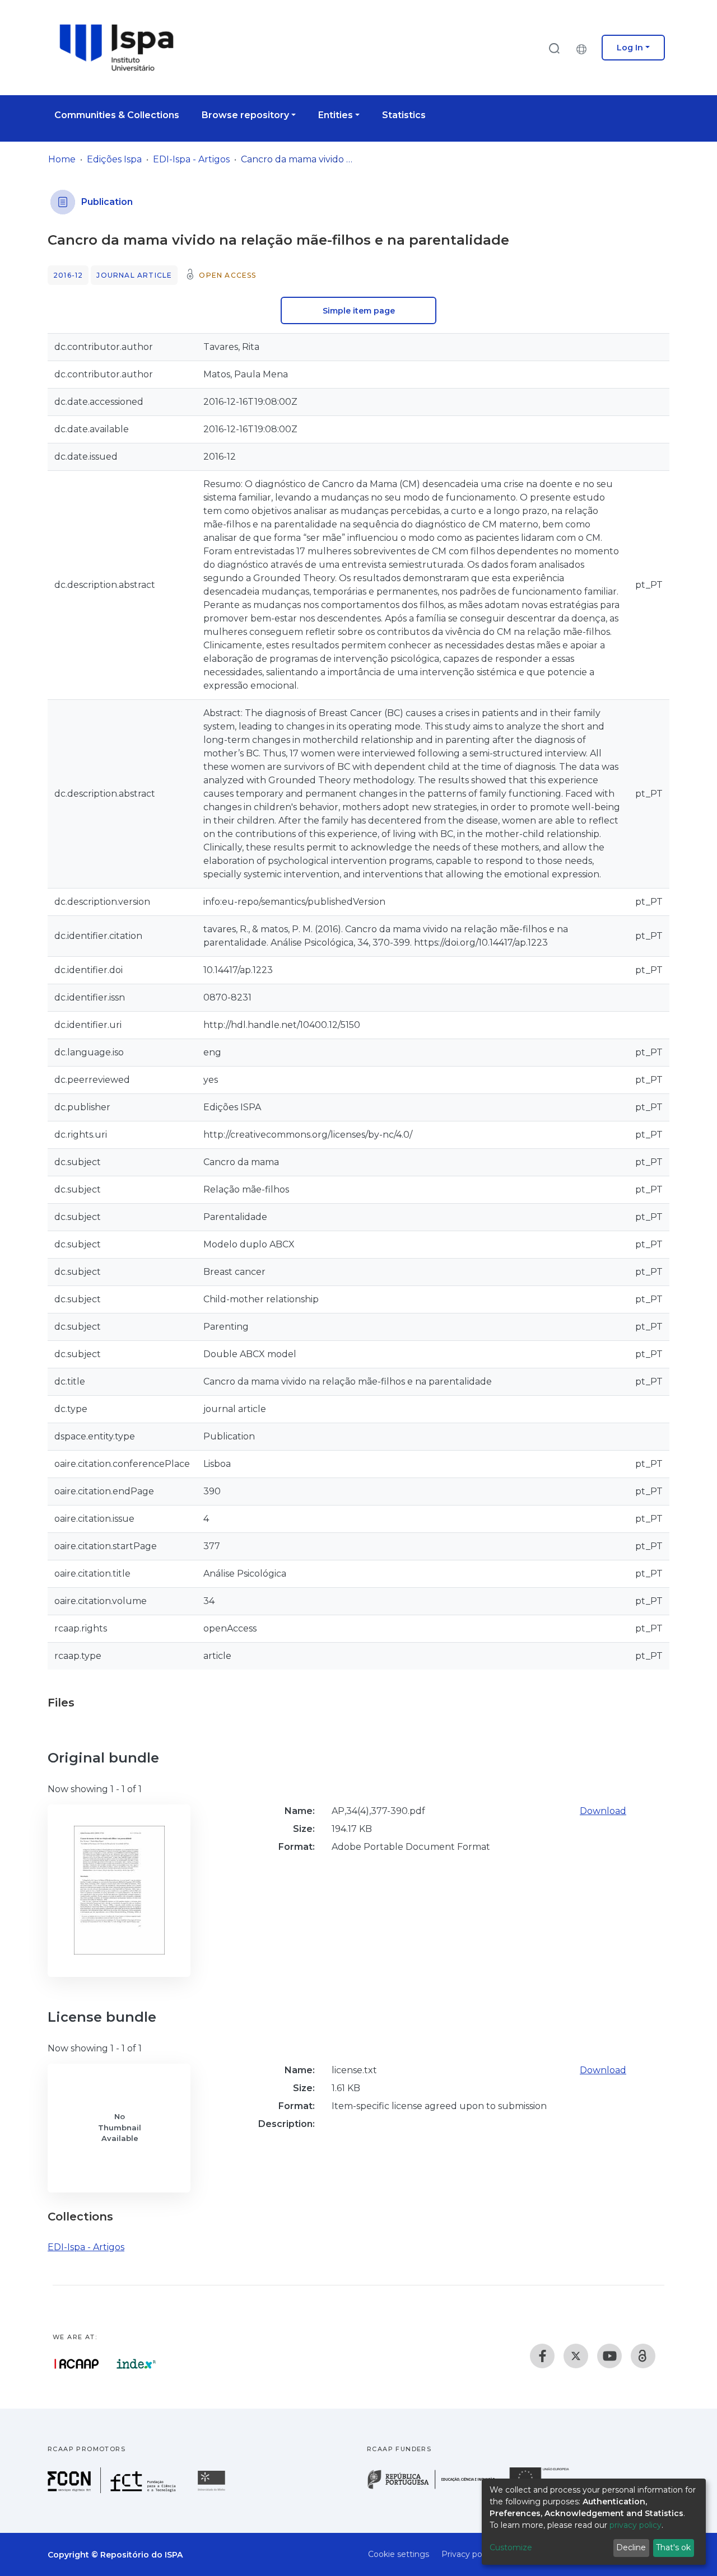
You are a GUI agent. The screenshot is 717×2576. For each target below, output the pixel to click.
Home (62, 159)
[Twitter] (576, 2356)
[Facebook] (542, 2356)
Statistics (404, 115)
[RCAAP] (643, 2356)
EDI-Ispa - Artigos (191, 159)
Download (603, 1811)
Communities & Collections (117, 115)
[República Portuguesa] (437, 2488)
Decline (631, 2547)
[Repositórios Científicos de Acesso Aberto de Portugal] (77, 2364)
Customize (511, 2547)
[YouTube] (609, 2356)
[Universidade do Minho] (213, 2490)
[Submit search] (554, 48)
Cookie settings (399, 2554)
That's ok (673, 2547)
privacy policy (635, 2525)
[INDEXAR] (136, 2364)
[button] (584, 48)
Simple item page (359, 311)
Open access (227, 275)
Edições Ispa (114, 159)
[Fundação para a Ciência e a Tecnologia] (113, 2490)
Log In (630, 48)
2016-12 (68, 275)
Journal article (134, 275)
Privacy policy (468, 2554)
